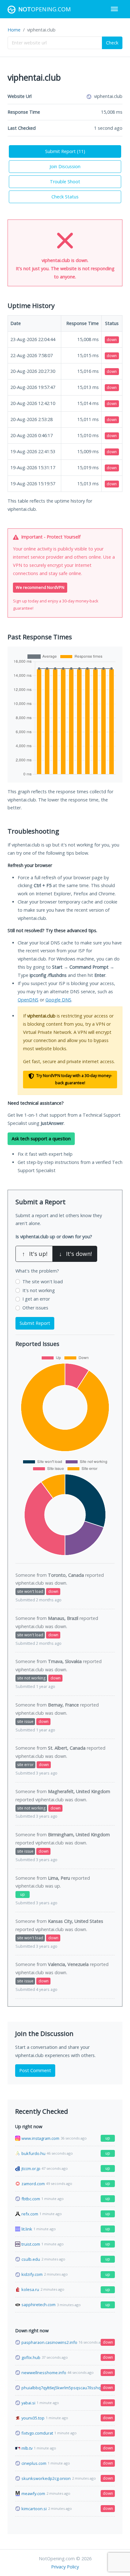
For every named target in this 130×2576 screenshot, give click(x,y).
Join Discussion (65, 166)
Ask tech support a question (41, 1139)
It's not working (39, 1290)
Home (14, 30)
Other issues (35, 1308)
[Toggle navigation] (114, 9)
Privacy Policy (65, 2567)
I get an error (36, 1299)
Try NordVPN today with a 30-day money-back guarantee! (74, 1079)
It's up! (35, 1254)
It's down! (75, 1254)
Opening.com (44, 9)
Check (112, 43)
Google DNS (58, 1000)
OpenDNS (28, 1000)
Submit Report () (65, 151)
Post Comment (35, 2070)
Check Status (65, 197)
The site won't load (43, 1282)
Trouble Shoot (65, 182)
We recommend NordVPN (40, 587)
